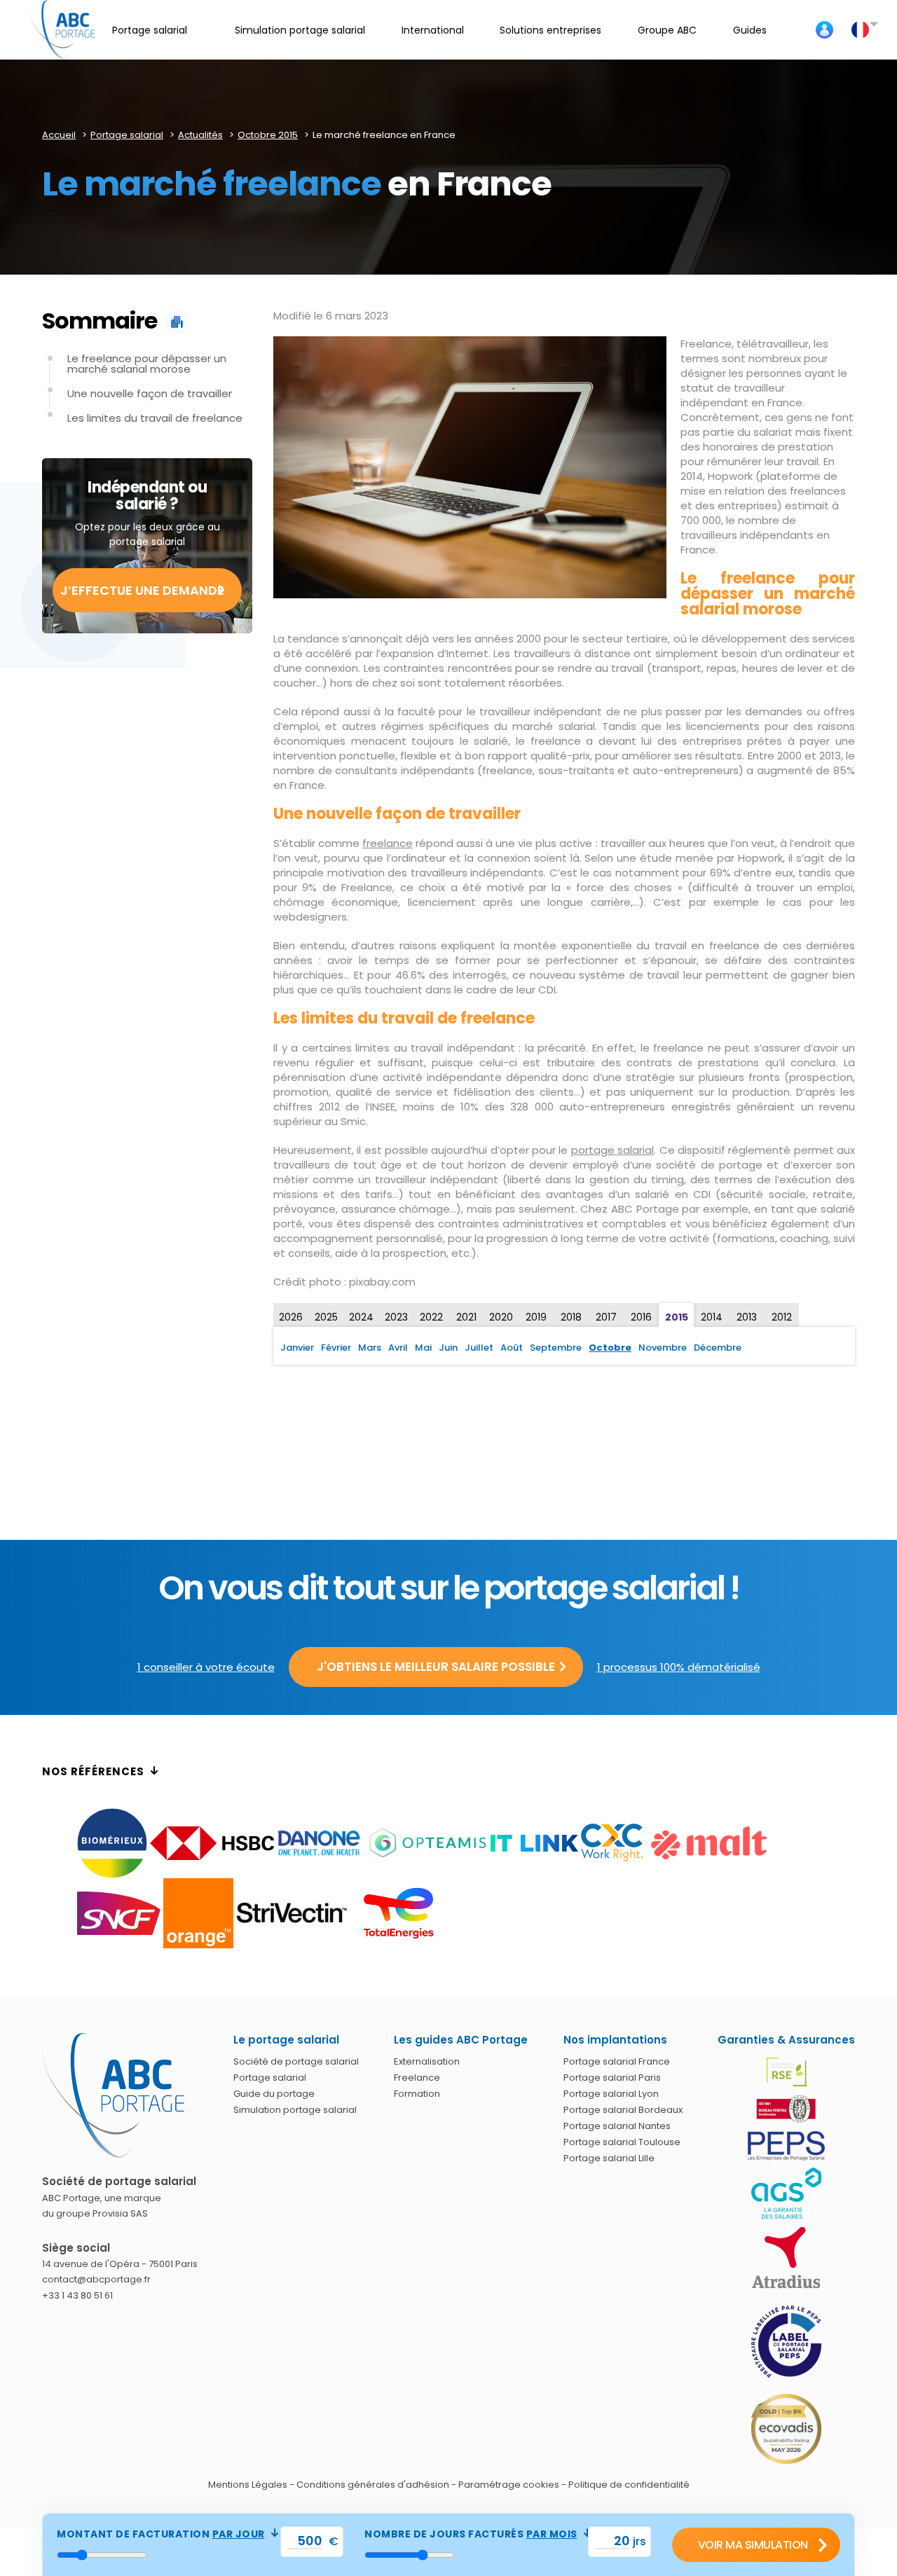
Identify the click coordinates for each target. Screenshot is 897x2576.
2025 (326, 1317)
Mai (423, 1348)
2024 (361, 1317)
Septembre (556, 1348)
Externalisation (427, 2061)
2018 (571, 1317)
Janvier (297, 1348)
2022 (431, 1317)
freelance (388, 843)
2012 (782, 1317)
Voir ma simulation (753, 2545)
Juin (448, 1348)
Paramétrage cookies (509, 2485)
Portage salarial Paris (612, 2078)
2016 (641, 1317)
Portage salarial (270, 2078)
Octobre (610, 1348)
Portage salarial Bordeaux (623, 2110)
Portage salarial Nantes (617, 2126)
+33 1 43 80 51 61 (77, 2295)
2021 (466, 1317)
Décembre (718, 1348)
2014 (712, 1317)
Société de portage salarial (296, 2061)
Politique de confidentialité (629, 2485)
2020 (501, 1317)
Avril (398, 1348)
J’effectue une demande (142, 590)
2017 (606, 1317)
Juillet (479, 1348)
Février (336, 1348)
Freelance (417, 2078)
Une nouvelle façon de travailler (150, 393)
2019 (536, 1317)
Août (512, 1348)
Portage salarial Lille (609, 2158)
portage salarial (612, 1150)
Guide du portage (274, 2094)
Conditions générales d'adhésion (373, 2485)
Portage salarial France (617, 2061)
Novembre (663, 1348)
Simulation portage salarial (295, 2110)
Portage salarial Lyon (611, 2094)
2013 (747, 1317)
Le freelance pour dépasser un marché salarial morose (147, 364)
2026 (291, 1317)
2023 (396, 1317)
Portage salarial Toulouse (622, 2142)
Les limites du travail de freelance (155, 418)
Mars (370, 1348)
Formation (417, 2094)
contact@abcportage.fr (96, 2279)
